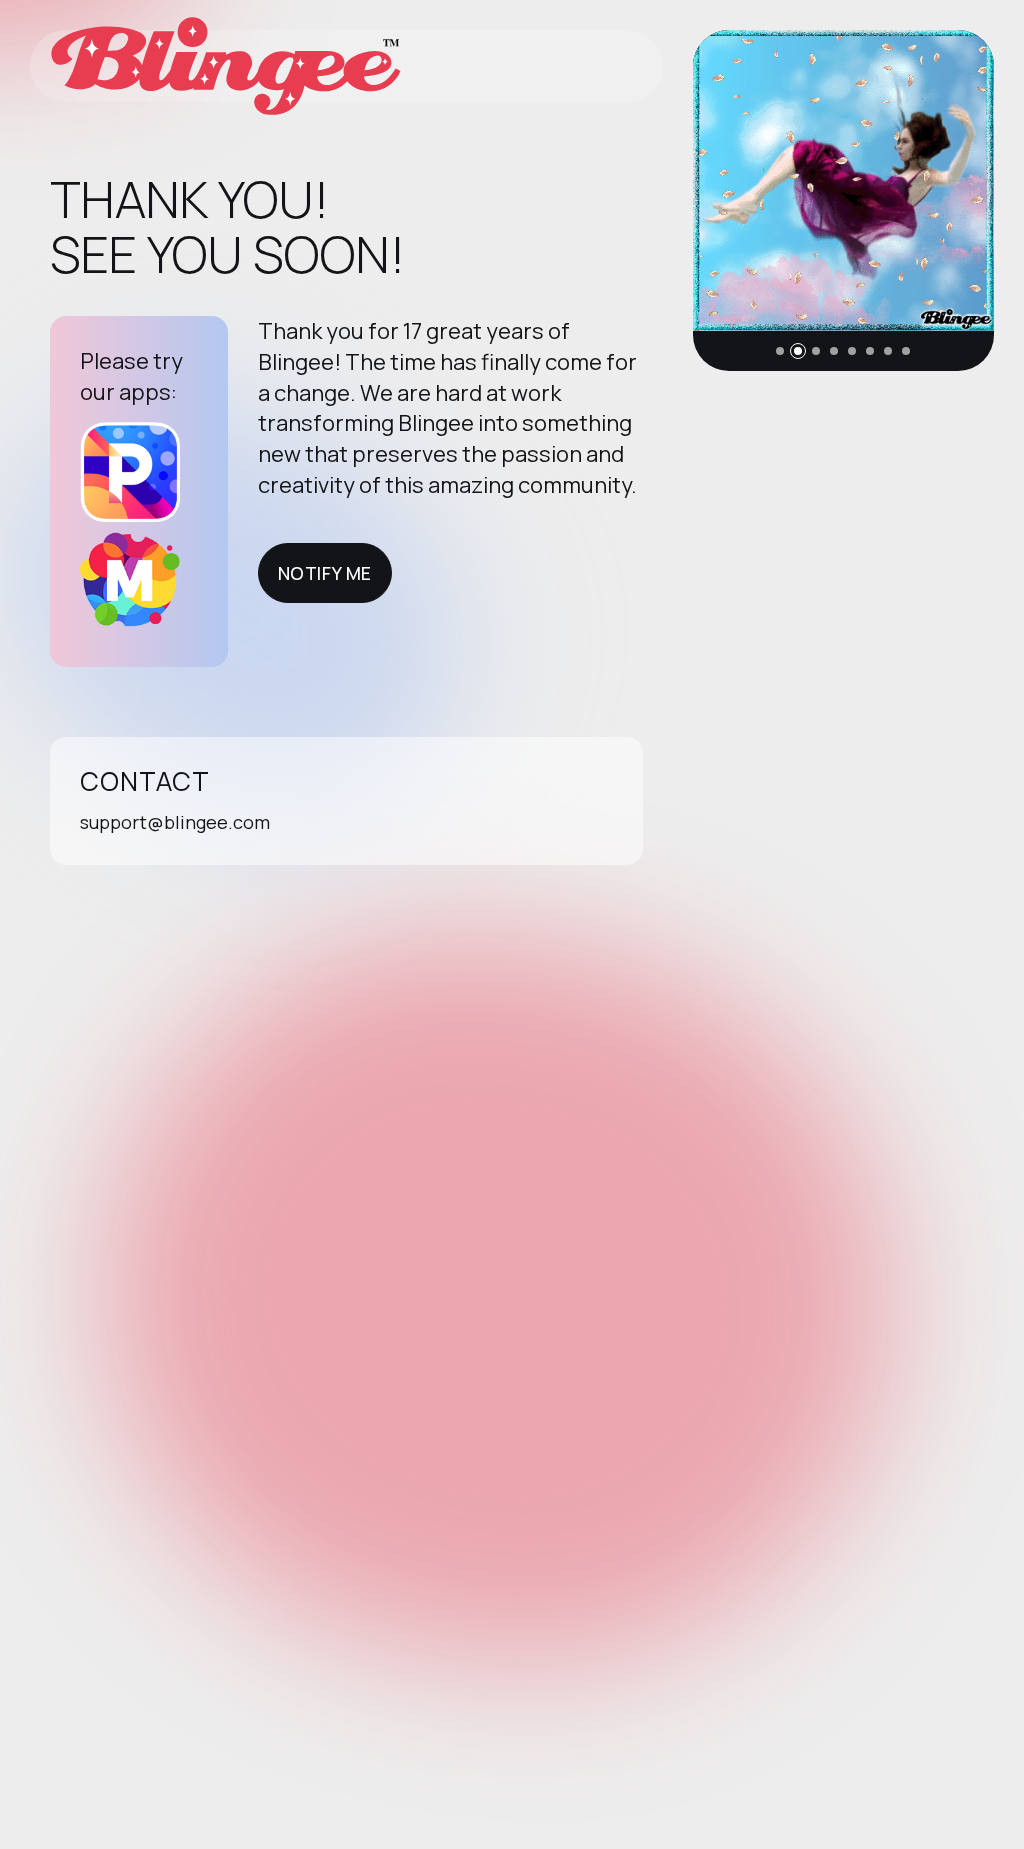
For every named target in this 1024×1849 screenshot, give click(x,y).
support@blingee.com (175, 822)
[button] (780, 351)
